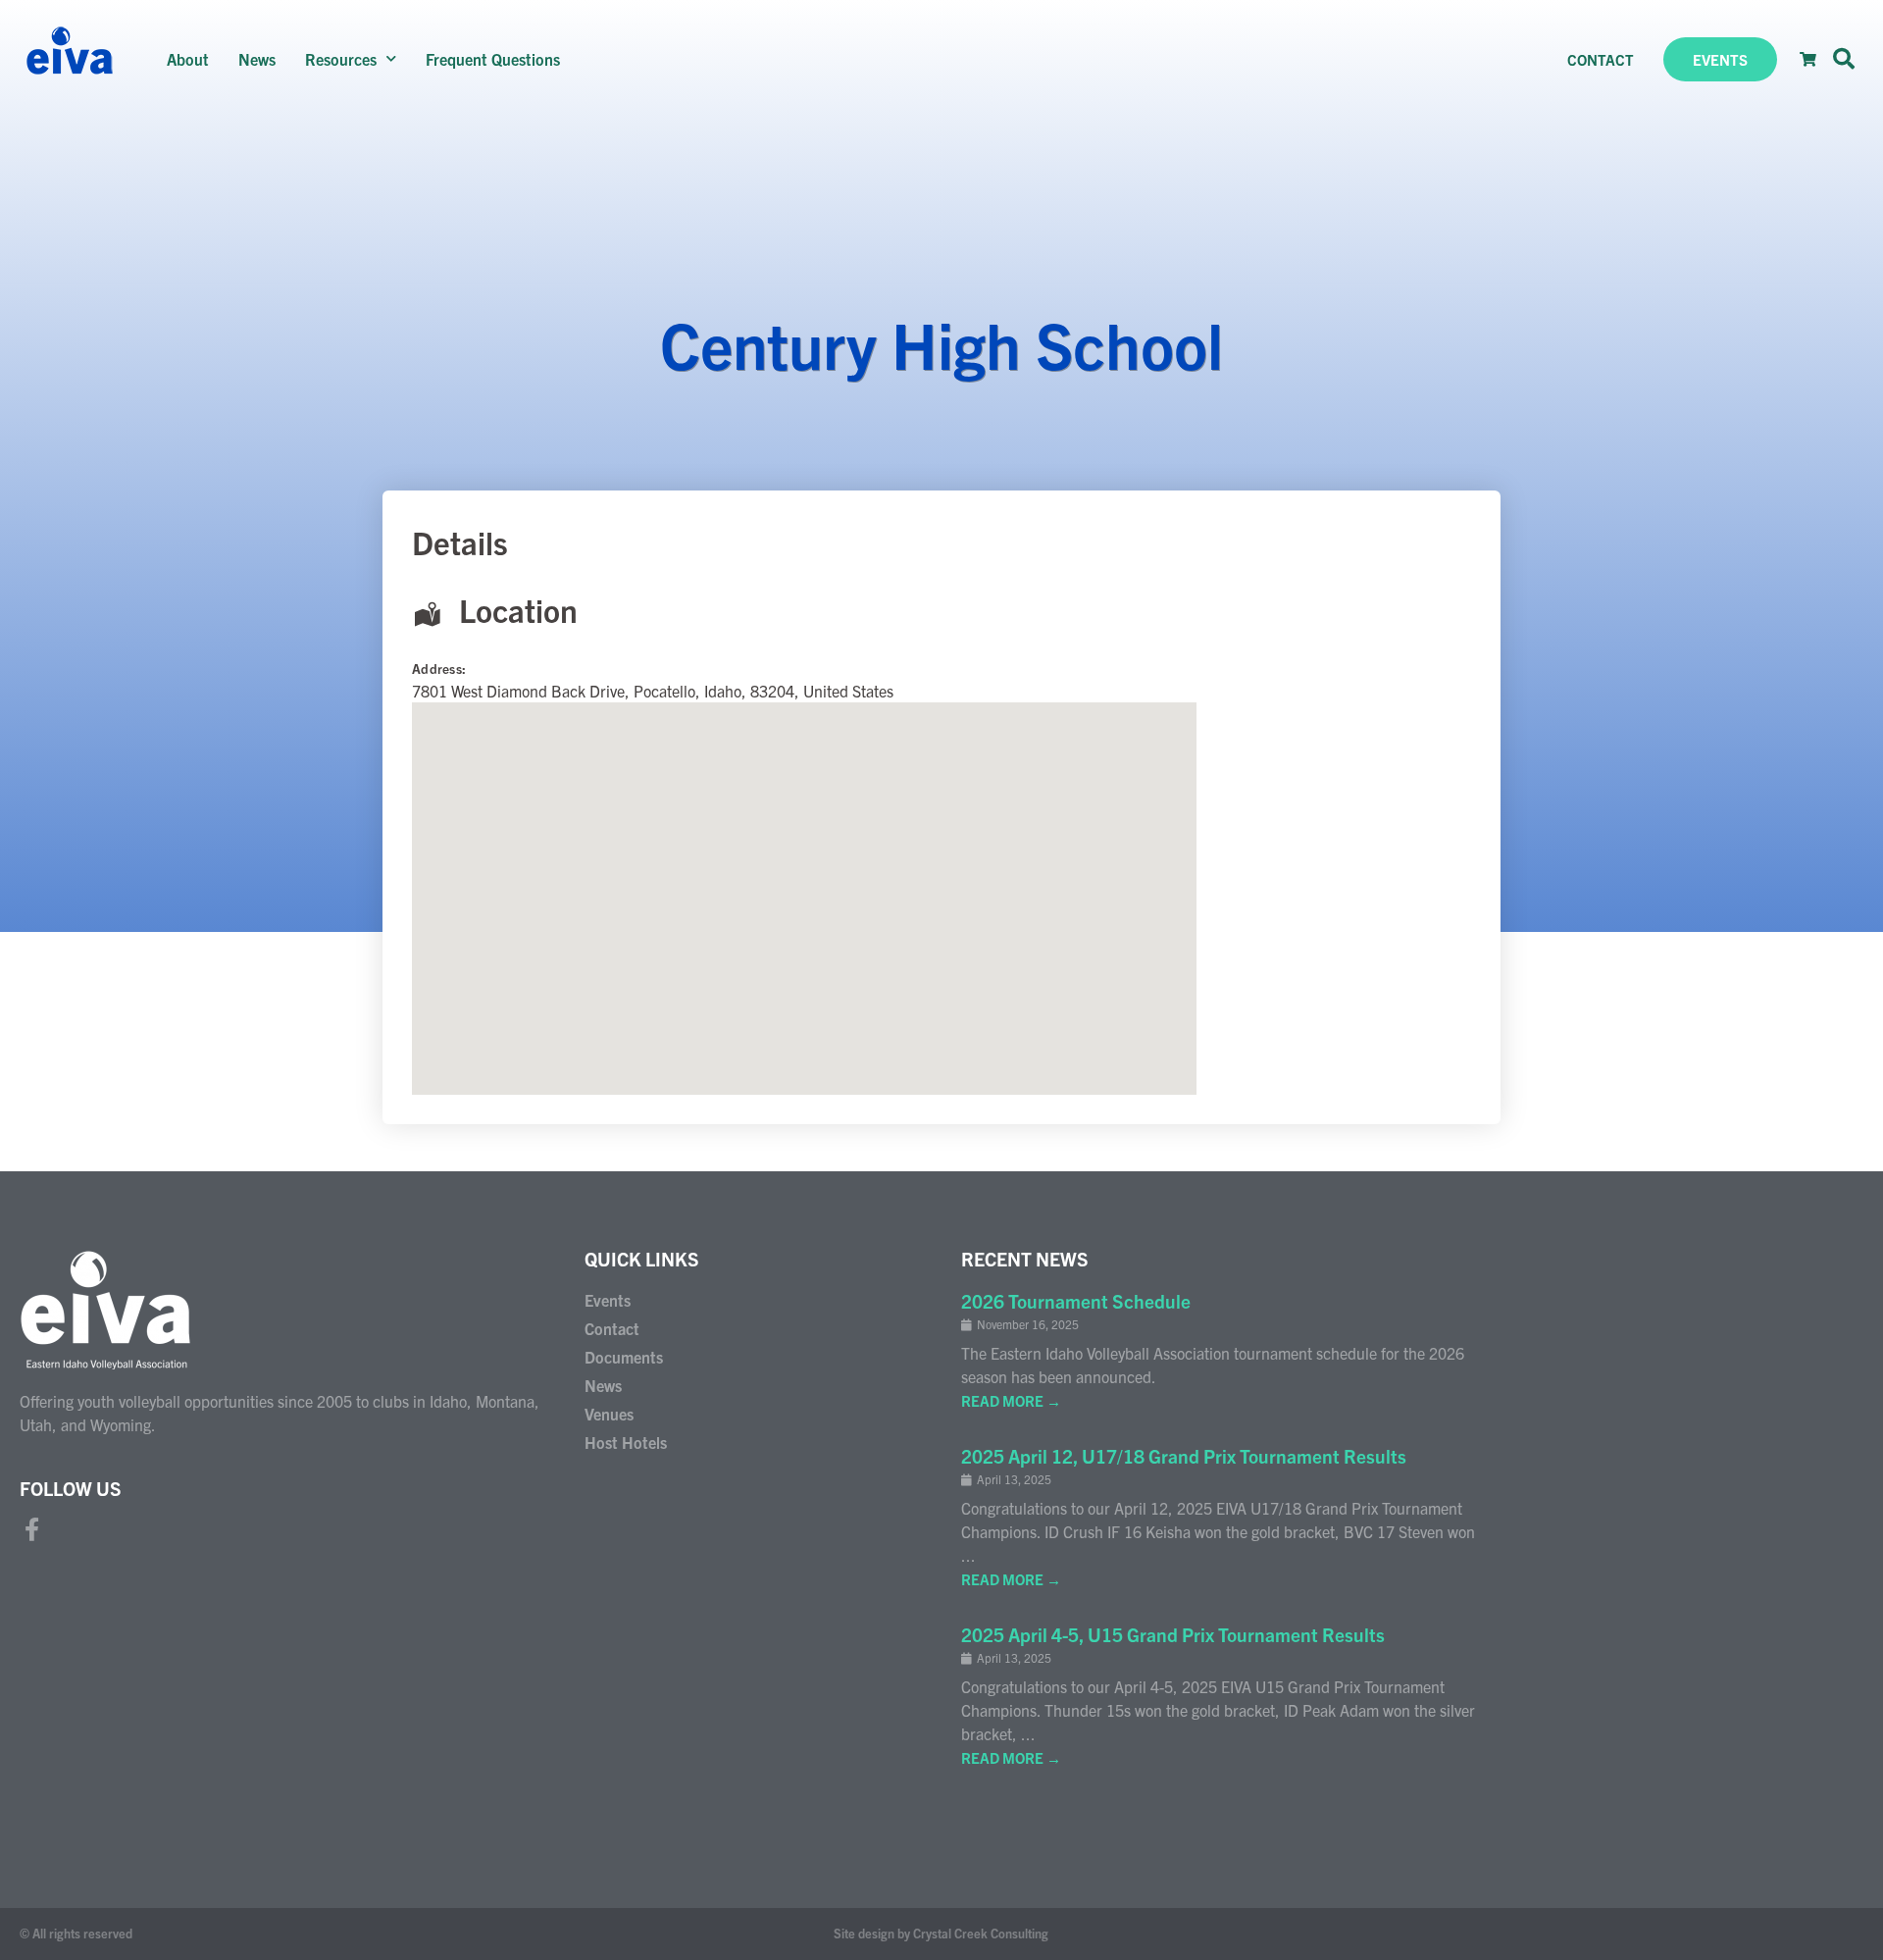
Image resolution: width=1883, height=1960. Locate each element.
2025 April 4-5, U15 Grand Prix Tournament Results (1173, 1634)
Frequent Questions (493, 59)
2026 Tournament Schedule (1076, 1301)
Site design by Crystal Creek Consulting (941, 1933)
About (188, 59)
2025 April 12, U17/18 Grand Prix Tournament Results (1184, 1456)
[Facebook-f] (31, 1529)
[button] (1844, 59)
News (257, 59)
